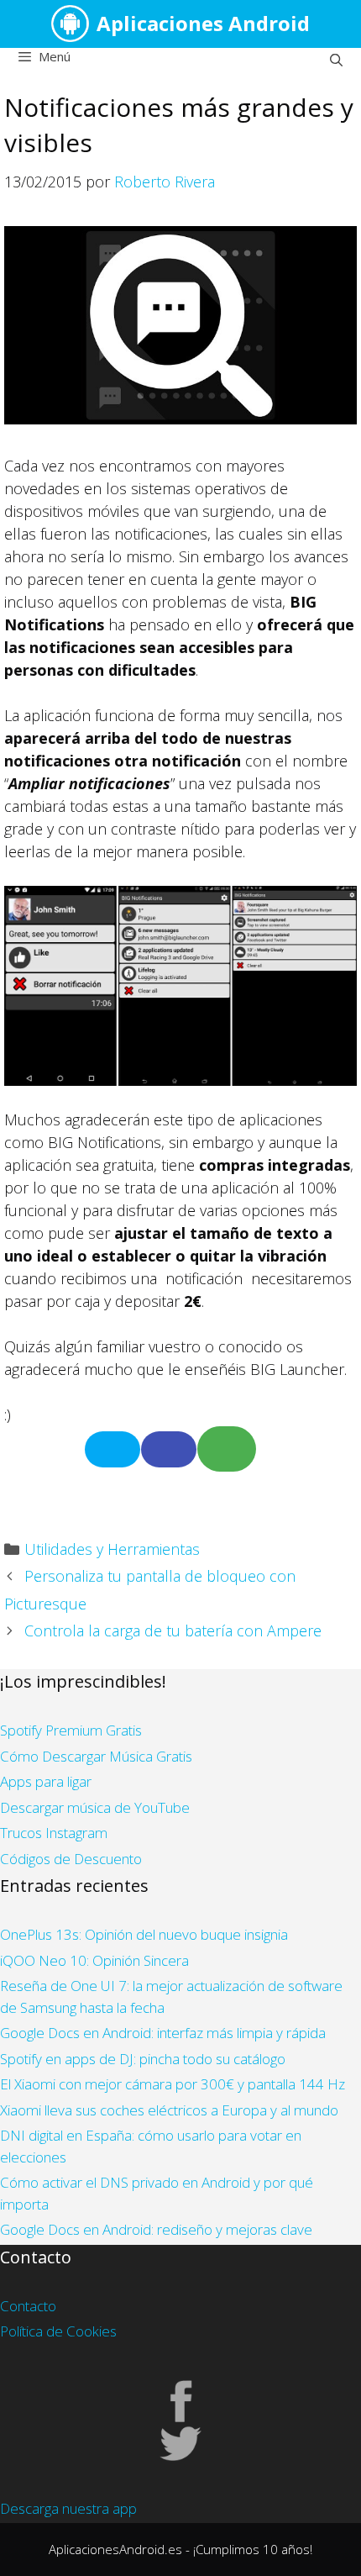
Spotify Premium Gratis (71, 1730)
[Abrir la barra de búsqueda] (336, 60)
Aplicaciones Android (203, 23)
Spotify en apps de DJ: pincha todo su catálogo (143, 2059)
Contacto (28, 2306)
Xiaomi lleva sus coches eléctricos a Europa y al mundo (169, 2110)
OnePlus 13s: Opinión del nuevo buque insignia (144, 1934)
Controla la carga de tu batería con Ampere (173, 1630)
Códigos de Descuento (71, 1859)
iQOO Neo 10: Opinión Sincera (94, 1960)
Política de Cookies (58, 2331)
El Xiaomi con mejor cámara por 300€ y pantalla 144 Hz (173, 2084)
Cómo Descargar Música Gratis (96, 1756)
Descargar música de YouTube (95, 1807)
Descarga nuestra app (68, 2508)
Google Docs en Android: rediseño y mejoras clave (156, 2229)
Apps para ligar (46, 1781)
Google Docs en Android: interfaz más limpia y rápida (163, 2033)
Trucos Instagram (54, 1833)
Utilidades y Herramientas (112, 1549)
